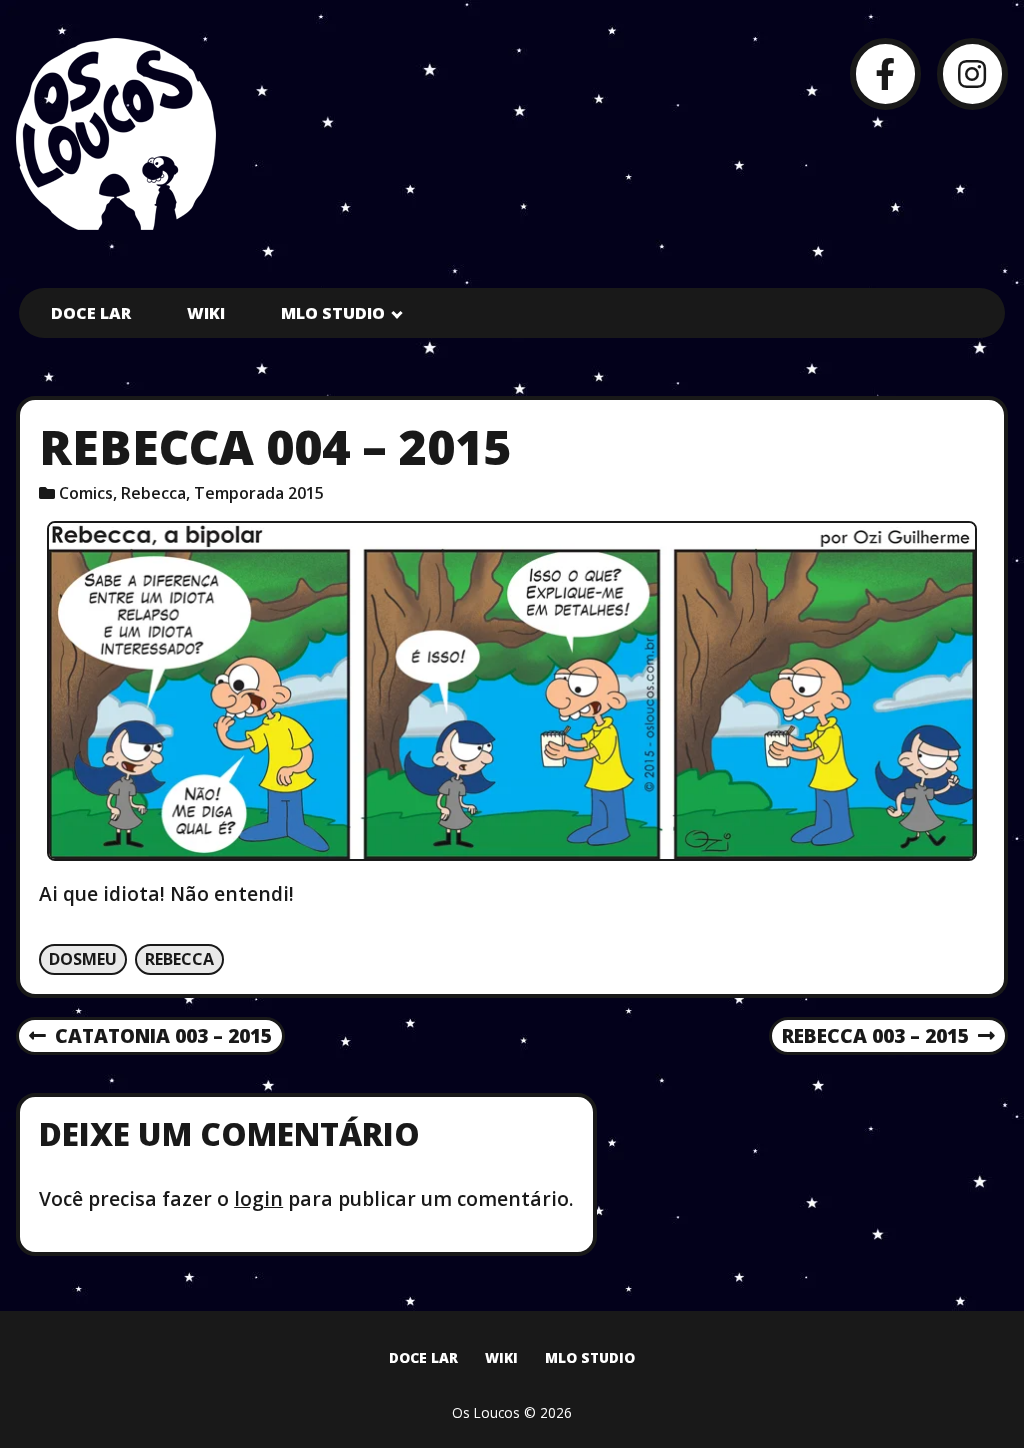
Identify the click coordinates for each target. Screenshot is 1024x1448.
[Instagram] (972, 73)
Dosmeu (83, 959)
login (258, 1198)
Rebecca (153, 493)
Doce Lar (91, 313)
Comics (86, 493)
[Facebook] (885, 73)
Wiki (206, 313)
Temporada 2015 (259, 493)
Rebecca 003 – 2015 (875, 1037)
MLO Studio (333, 313)
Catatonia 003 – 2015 (150, 1037)
